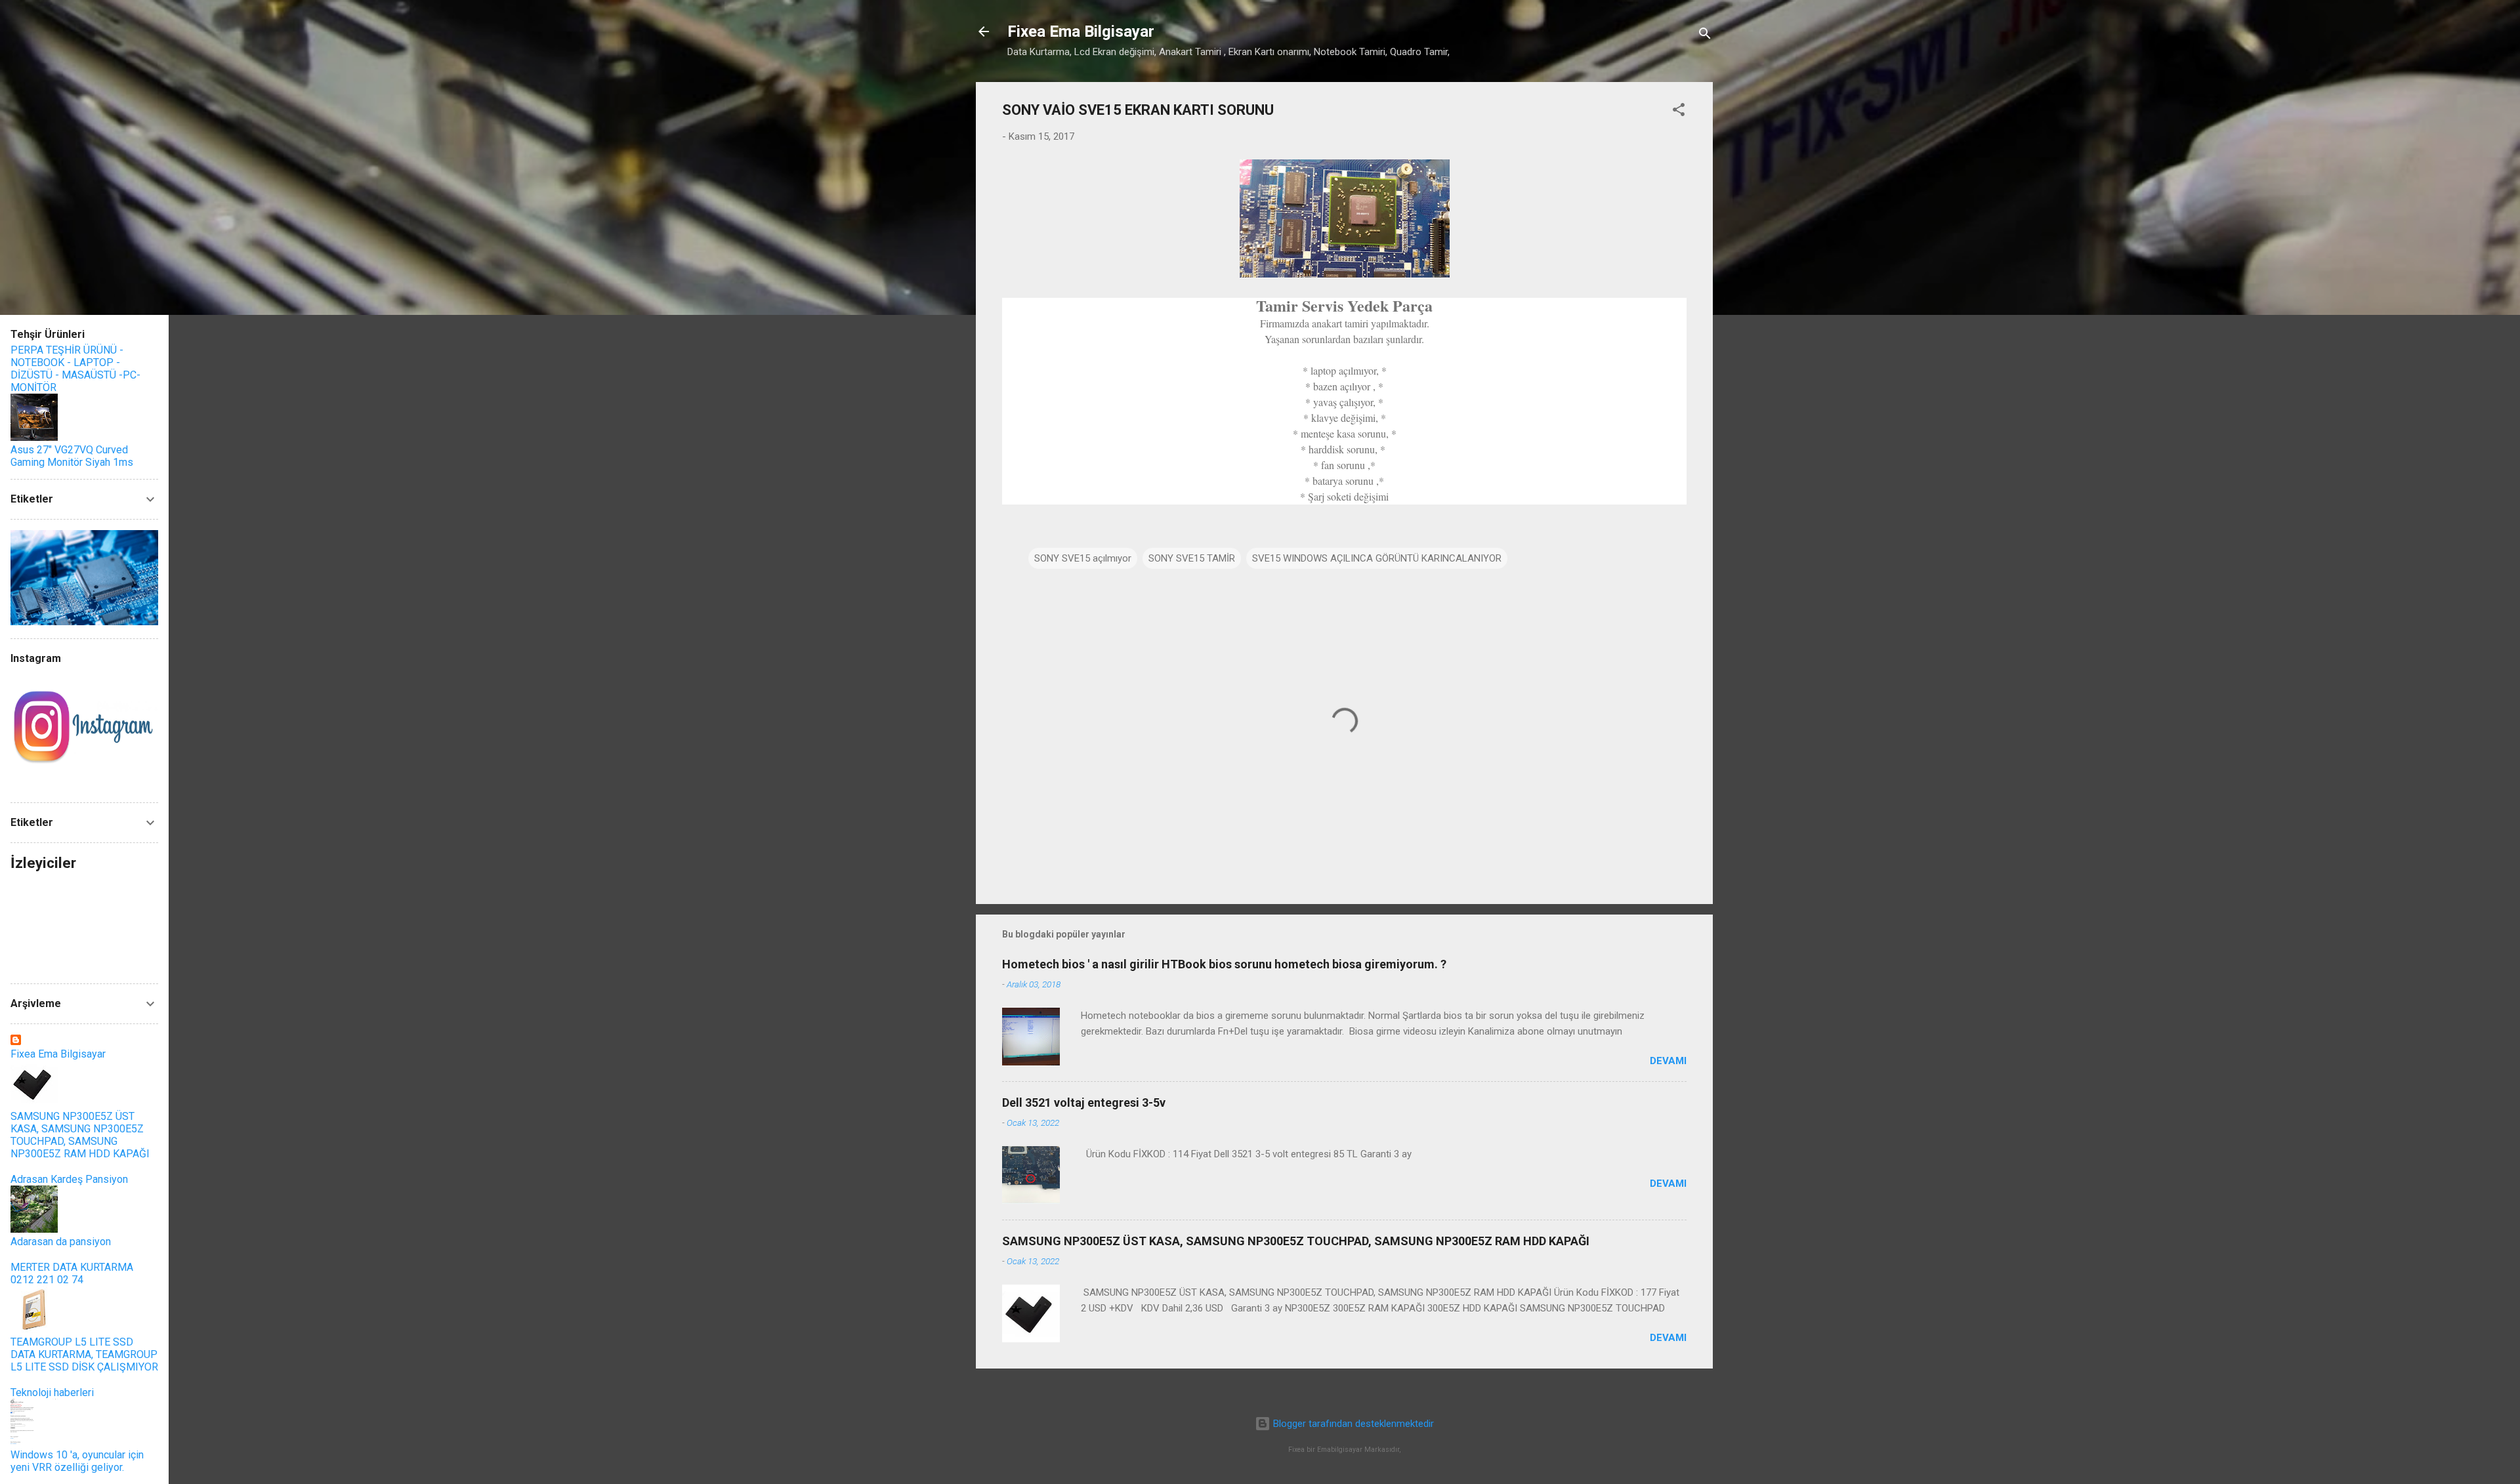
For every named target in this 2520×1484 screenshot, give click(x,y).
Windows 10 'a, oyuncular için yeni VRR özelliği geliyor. (77, 1461)
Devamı (1668, 1061)
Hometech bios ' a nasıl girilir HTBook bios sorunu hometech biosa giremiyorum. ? (1224, 964)
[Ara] (1705, 36)
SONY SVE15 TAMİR (1192, 558)
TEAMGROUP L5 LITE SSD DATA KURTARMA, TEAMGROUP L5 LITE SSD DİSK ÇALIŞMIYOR (84, 1354)
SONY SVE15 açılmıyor (1083, 558)
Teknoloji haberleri (52, 1392)
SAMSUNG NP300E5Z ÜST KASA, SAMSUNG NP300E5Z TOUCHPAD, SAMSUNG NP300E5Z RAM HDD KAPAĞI (1296, 1241)
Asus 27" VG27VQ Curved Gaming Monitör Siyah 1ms (72, 456)
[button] (1679, 112)
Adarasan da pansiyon (61, 1242)
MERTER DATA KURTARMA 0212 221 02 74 (72, 1273)
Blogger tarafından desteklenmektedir (1352, 1424)
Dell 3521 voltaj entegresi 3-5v (1084, 1103)
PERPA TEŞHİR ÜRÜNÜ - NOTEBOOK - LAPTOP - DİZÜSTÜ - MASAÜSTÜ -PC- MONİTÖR (75, 369)
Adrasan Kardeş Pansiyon (69, 1179)
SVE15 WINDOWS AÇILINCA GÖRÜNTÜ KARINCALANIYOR (1377, 558)
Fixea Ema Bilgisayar (1081, 31)
